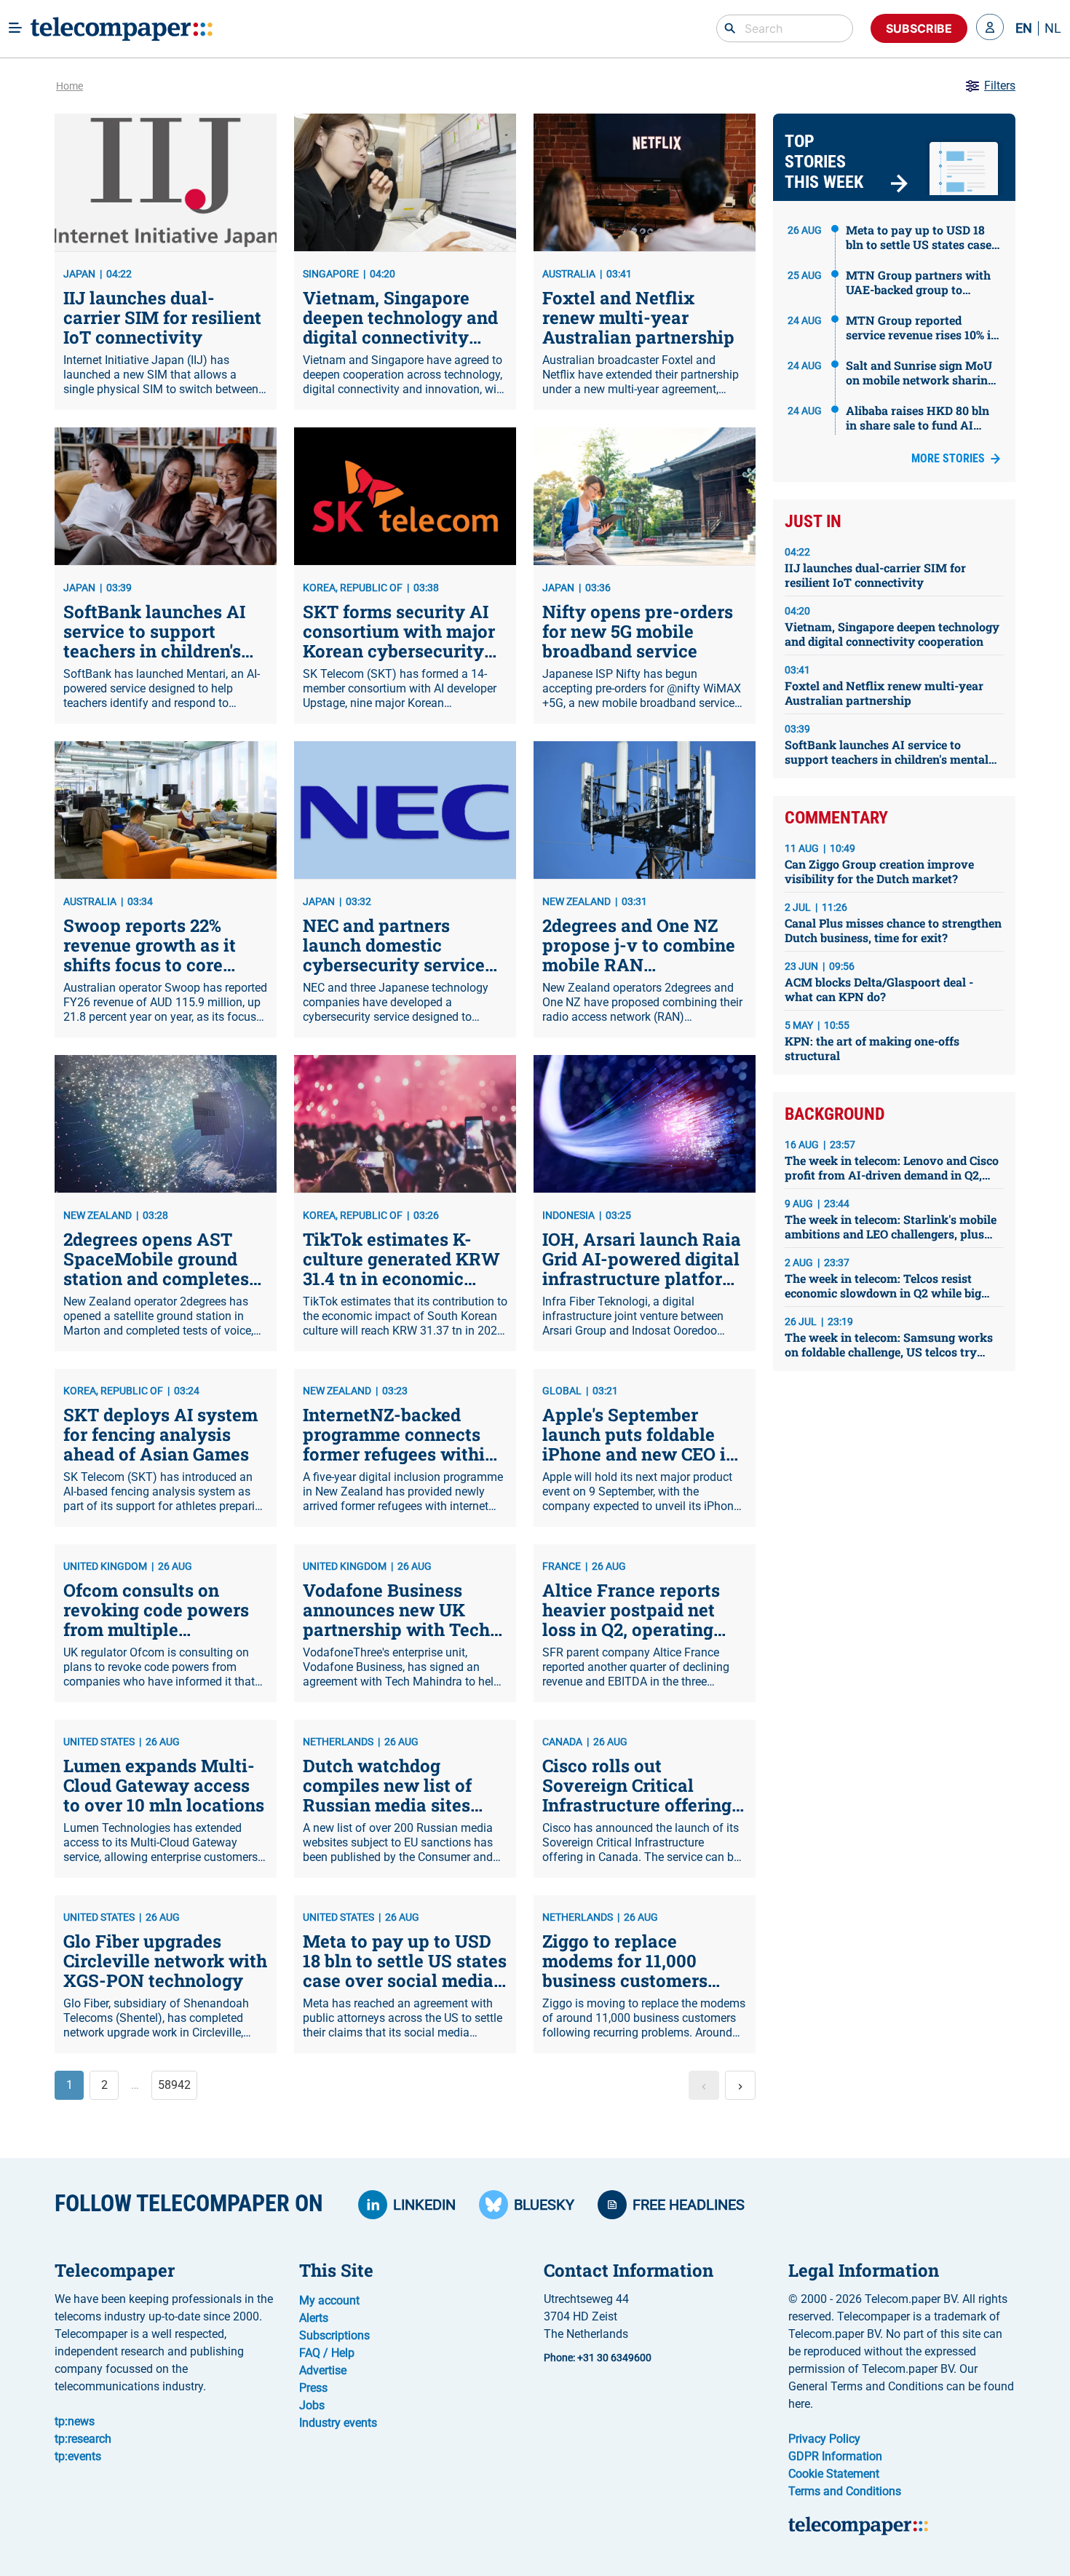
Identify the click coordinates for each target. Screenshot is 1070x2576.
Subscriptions (334, 2335)
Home (70, 86)
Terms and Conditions (845, 2491)
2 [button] (104, 2085)
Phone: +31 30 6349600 (598, 2358)
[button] (990, 28)
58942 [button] (174, 2085)
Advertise (323, 2370)
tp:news (75, 2421)
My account (329, 2300)
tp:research (83, 2439)
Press (313, 2388)
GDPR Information (835, 2456)
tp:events (78, 2456)
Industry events (338, 2423)
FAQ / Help (327, 2353)
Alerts (314, 2318)
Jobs (312, 2405)
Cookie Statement (834, 2474)
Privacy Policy (824, 2439)
